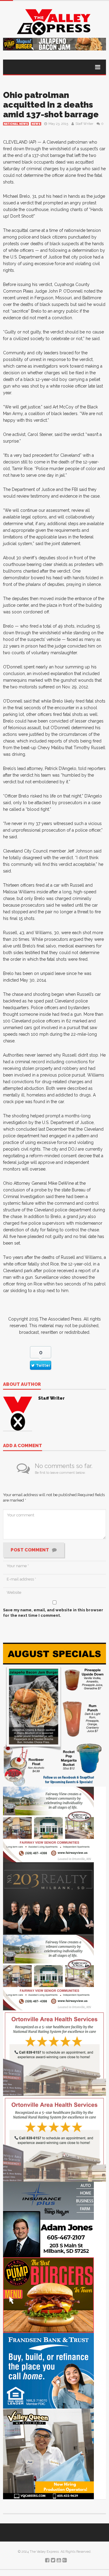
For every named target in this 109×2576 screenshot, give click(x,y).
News (36, 124)
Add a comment (23, 1446)
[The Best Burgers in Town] (48, 2295)
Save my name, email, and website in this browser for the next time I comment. (53, 1613)
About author (22, 1385)
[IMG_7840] (54, 1714)
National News (16, 124)
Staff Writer (84, 124)
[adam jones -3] (48, 2219)
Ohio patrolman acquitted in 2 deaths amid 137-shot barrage (51, 105)
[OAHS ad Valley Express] (54, 2053)
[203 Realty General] (48, 1898)
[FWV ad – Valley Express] (48, 1824)
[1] (48, 2453)
